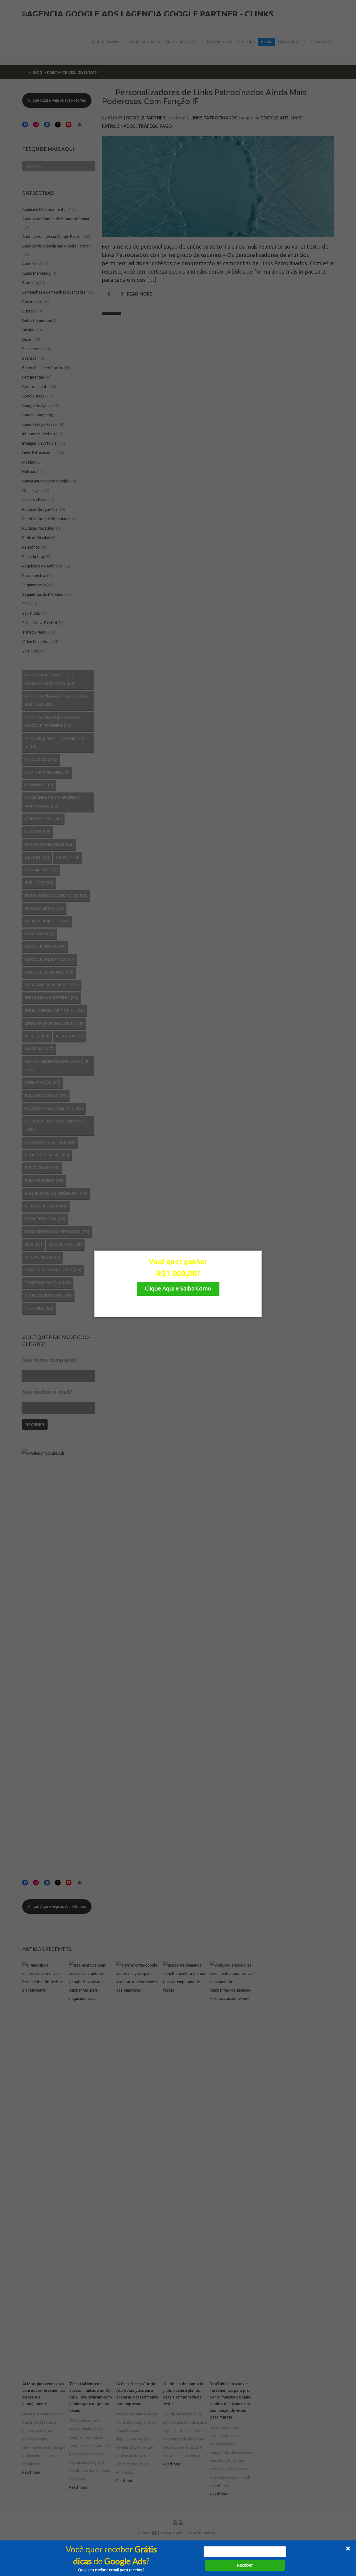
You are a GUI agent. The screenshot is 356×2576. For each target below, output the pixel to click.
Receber (245, 2565)
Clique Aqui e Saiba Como (178, 1288)
